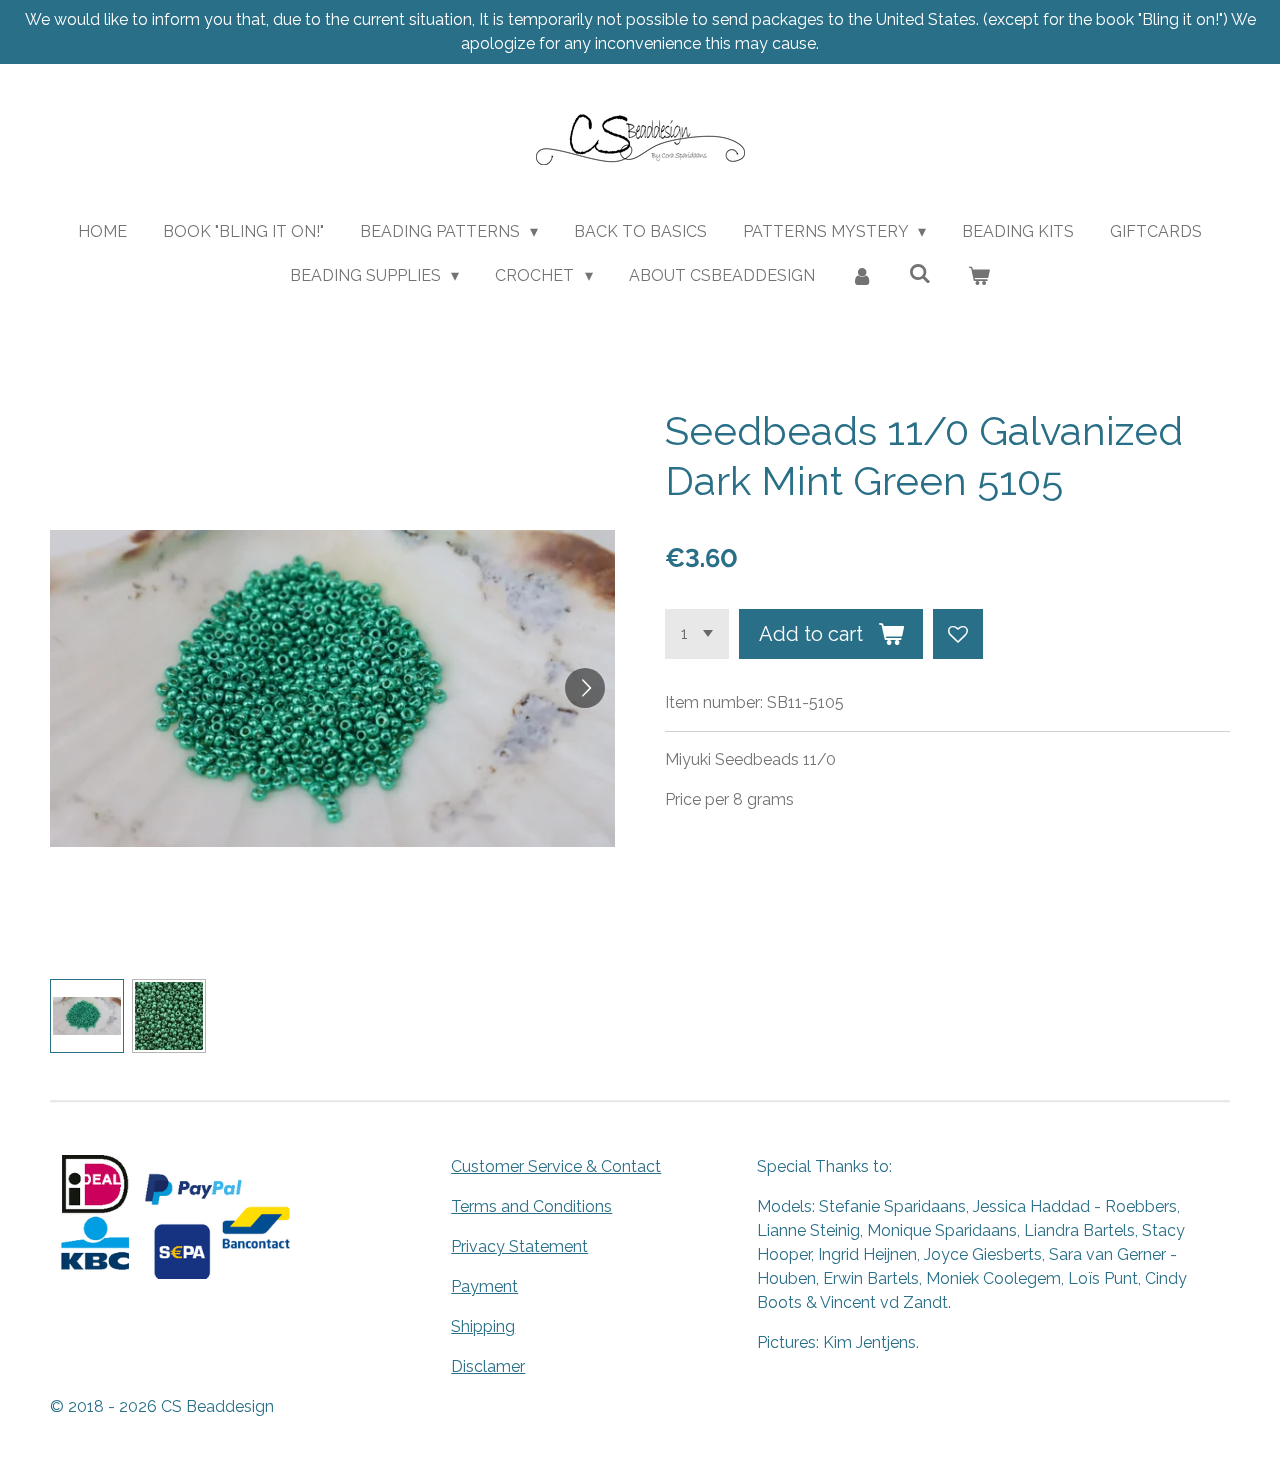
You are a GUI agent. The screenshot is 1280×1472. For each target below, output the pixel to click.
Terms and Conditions (531, 1206)
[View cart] (979, 276)
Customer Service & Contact (556, 1166)
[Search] (920, 273)
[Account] (862, 276)
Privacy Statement (519, 1246)
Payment (484, 1286)
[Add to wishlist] (958, 634)
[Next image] (585, 688)
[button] (87, 1016)
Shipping (483, 1326)
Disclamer (488, 1366)
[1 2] (697, 634)
